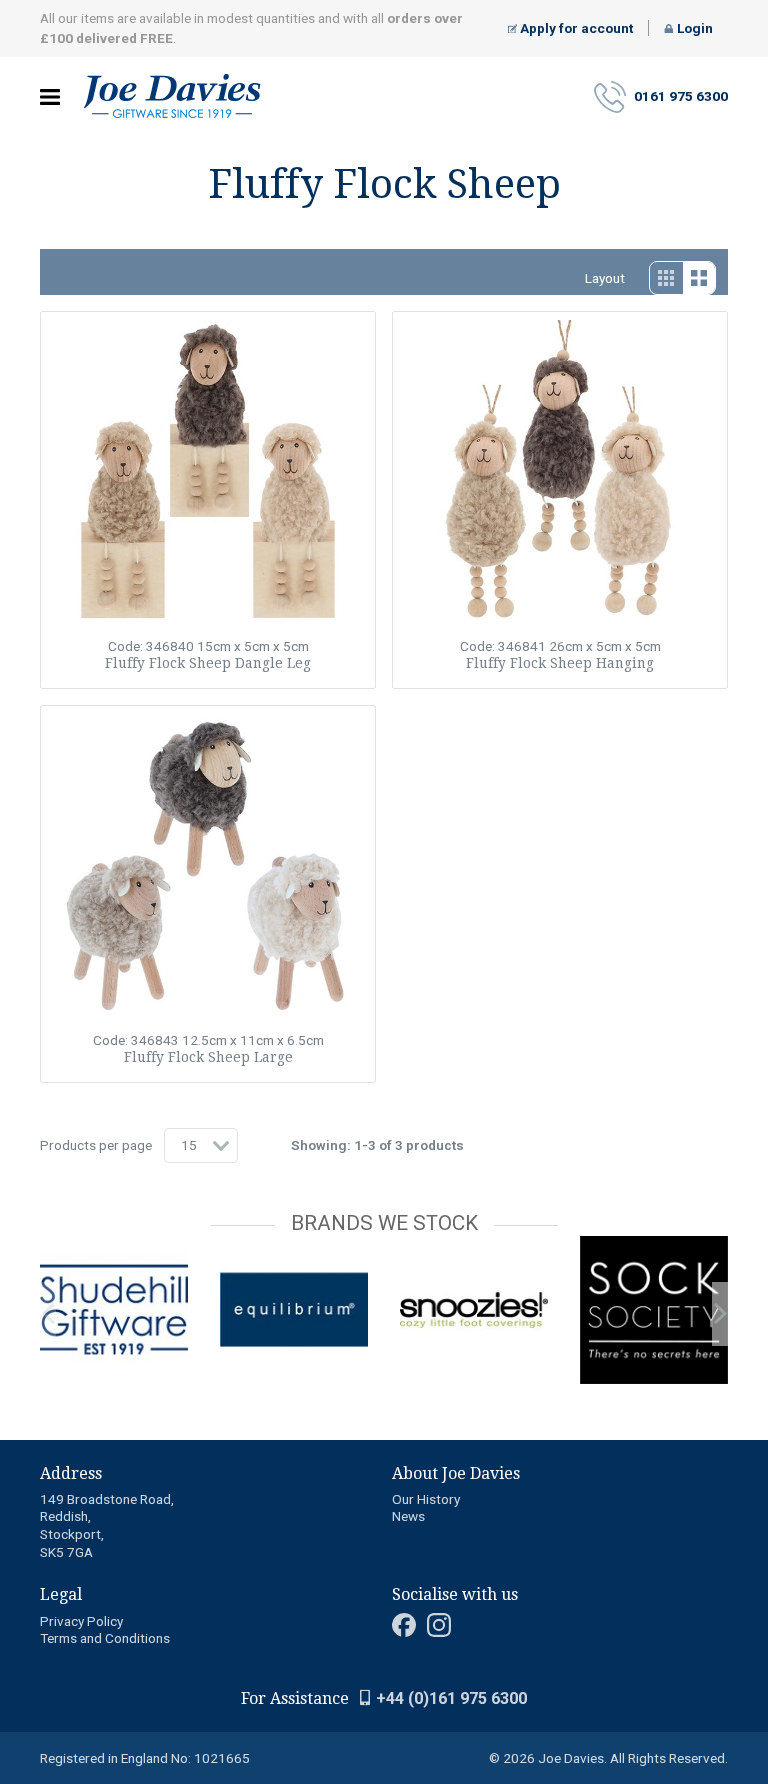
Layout (605, 278)
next (720, 1314)
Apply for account (575, 28)
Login (693, 28)
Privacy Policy (81, 1621)
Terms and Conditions (105, 1638)
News (408, 1516)
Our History (426, 1499)
